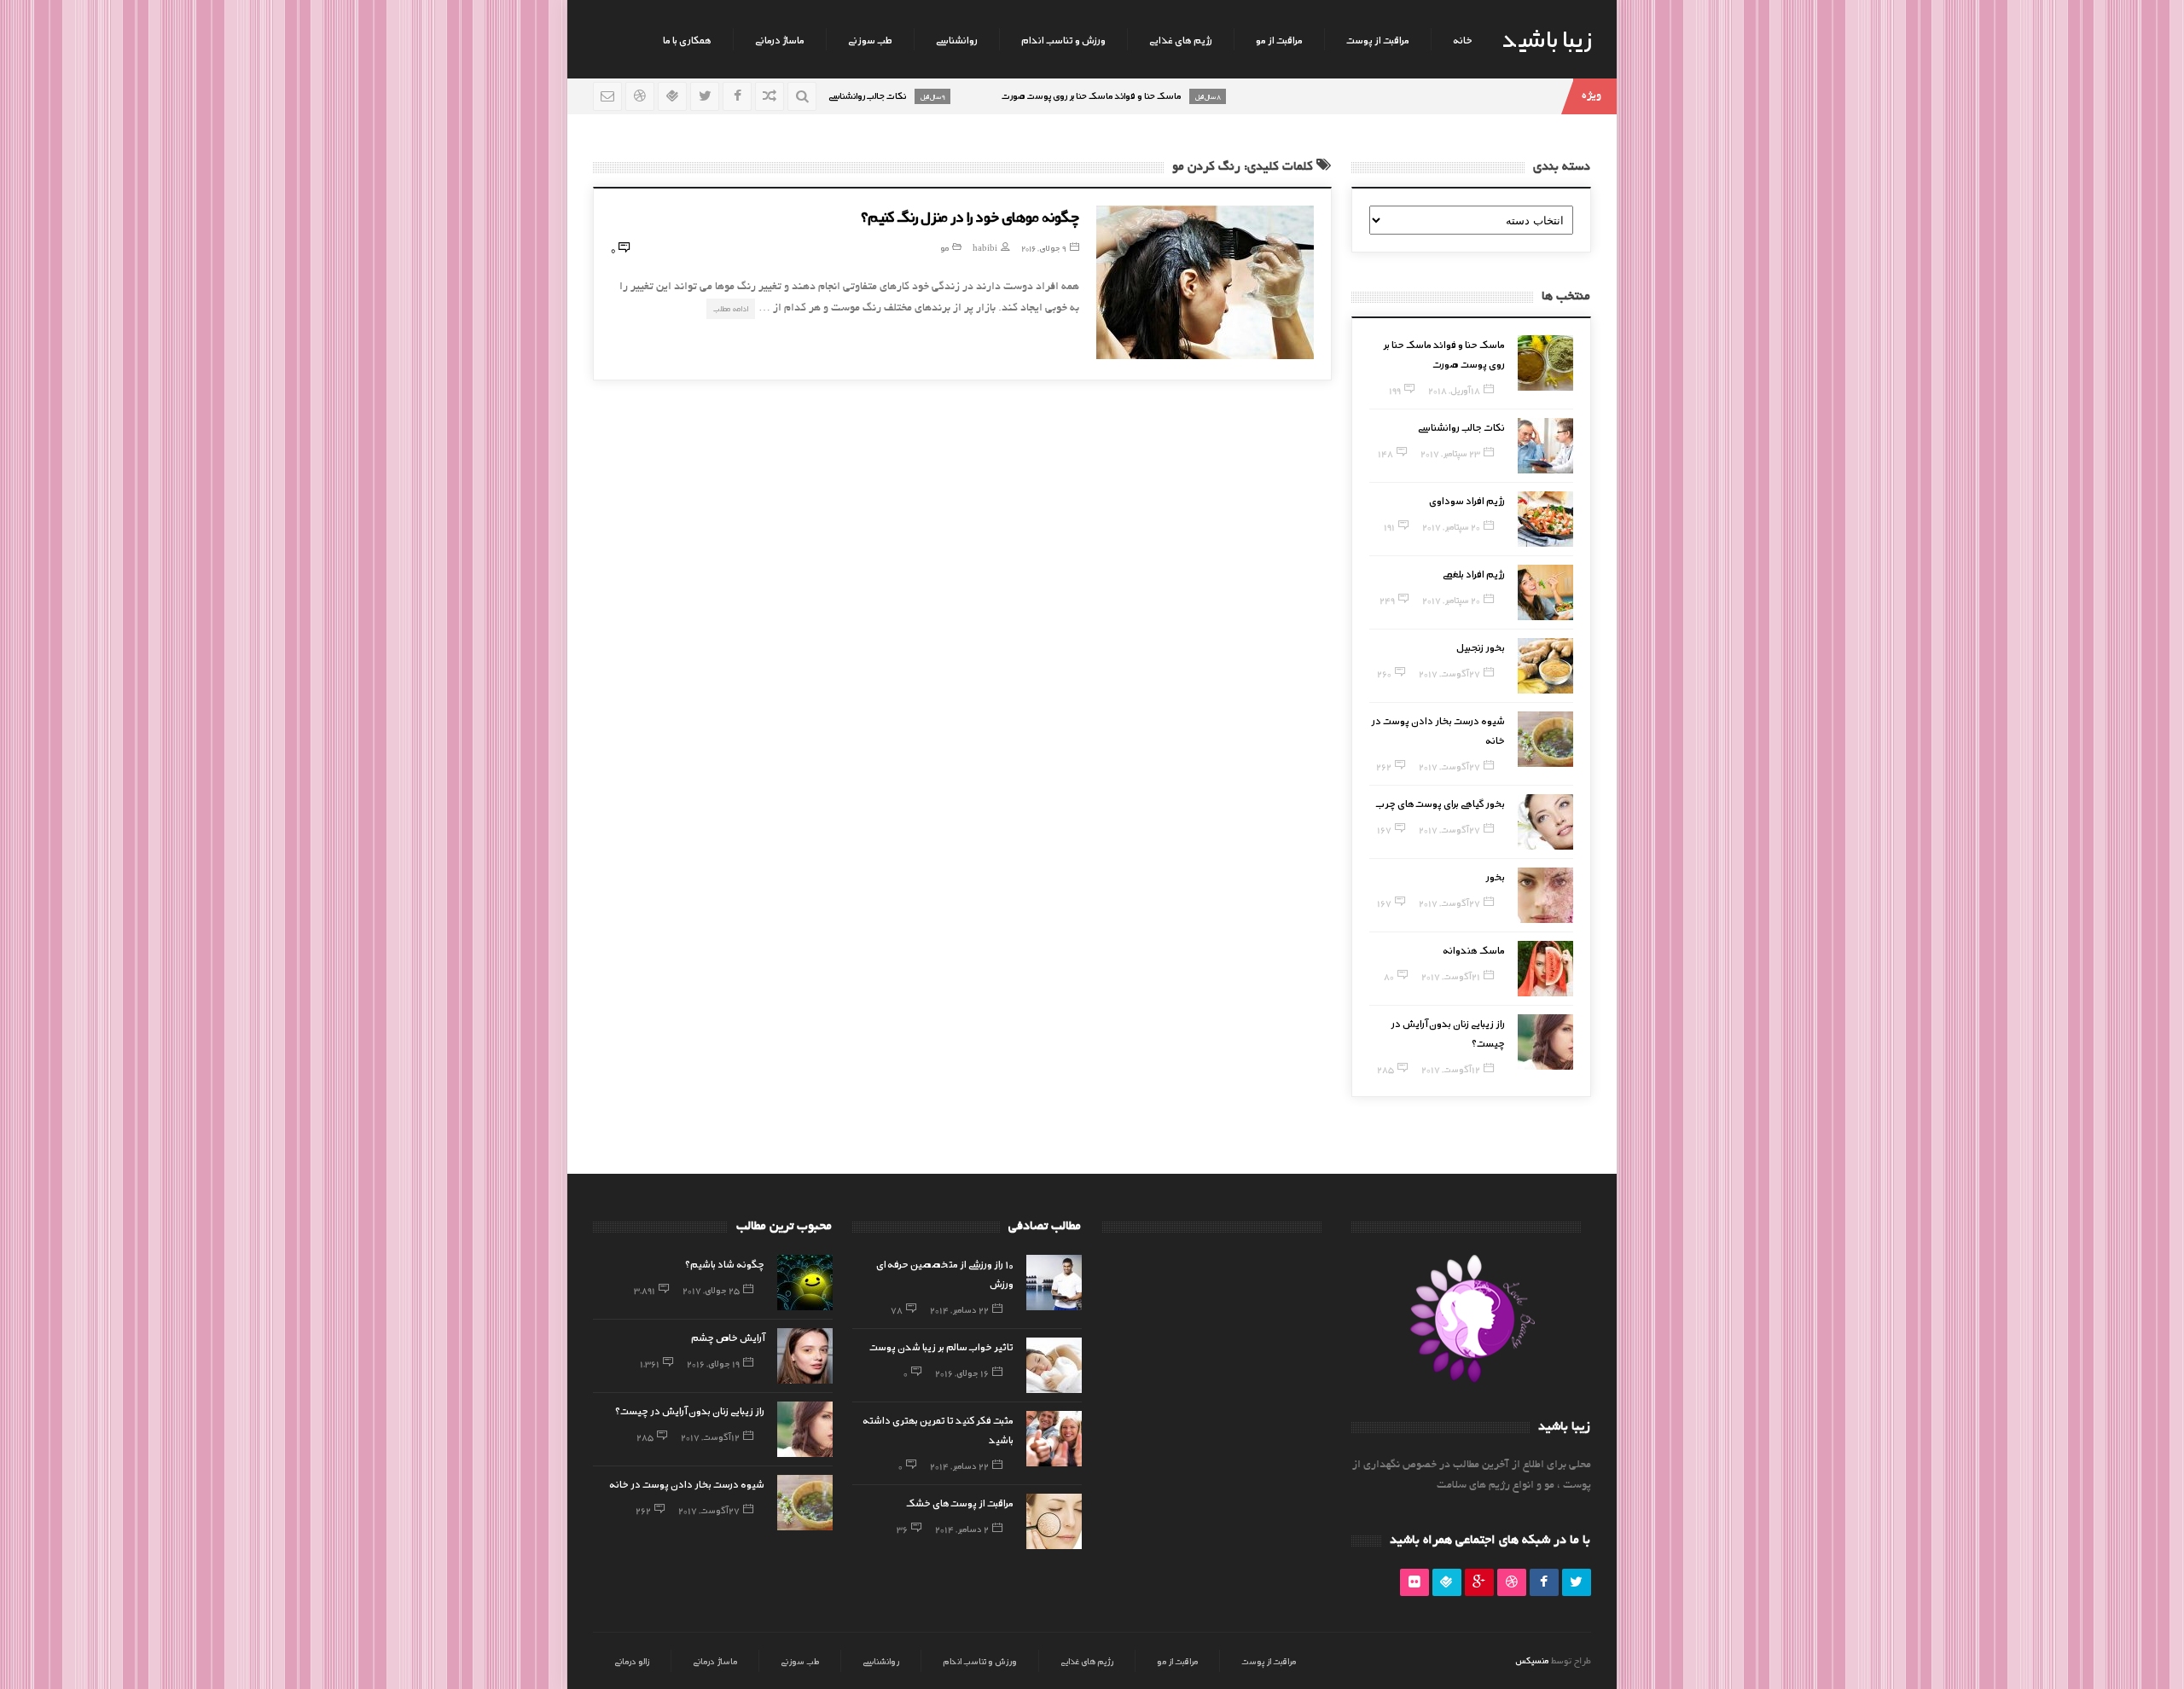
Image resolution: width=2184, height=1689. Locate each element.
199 (1395, 390)
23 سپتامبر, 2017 (1450, 453)
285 (1385, 1069)
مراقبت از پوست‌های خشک (960, 1502)
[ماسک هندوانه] (1545, 969)
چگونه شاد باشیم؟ (725, 1263)
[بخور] (1545, 895)
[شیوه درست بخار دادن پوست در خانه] (1545, 739)
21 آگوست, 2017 (1451, 976)
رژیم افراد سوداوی (1467, 500)
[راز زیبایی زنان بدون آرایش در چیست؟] (1545, 1042)
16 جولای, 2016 (962, 1373)
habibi (985, 248)
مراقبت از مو (1279, 39)
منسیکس (1532, 1660)
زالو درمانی (632, 1661)
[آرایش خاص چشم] (805, 1356)
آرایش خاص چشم (728, 1337)
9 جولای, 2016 (1044, 248)
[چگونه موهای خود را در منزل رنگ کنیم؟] (1205, 282)
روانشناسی (957, 39)
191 (1389, 526)
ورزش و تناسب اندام (1063, 39)
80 (1389, 976)
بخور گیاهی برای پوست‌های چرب (1441, 803)
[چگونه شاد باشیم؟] (805, 1283)
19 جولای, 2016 (713, 1363)
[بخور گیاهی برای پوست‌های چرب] (1545, 822)
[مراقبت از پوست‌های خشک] (1054, 1521)
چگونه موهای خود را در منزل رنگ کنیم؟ (970, 216)
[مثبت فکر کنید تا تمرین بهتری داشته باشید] (1054, 1439)
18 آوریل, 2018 (1454, 390)
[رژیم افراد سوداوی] (1545, 519)
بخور (1495, 876)
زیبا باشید (1547, 38)
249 (1387, 600)
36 (902, 1529)
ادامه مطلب (731, 308)
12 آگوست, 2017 (1451, 1069)
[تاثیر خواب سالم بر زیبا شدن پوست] (1054, 1365)
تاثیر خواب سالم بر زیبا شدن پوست (941, 1346)
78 (897, 1309)
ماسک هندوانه (1474, 949)
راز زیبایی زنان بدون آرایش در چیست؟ (690, 1410)
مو (944, 248)
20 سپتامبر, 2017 (1451, 526)
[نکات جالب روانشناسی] (1545, 446)
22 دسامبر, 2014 (959, 1309)
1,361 (650, 1363)
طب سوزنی (870, 39)
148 (1385, 453)
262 (1384, 766)
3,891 (645, 1290)
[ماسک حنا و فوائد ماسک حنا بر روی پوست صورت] (1545, 363)
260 (1384, 673)
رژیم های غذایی (1181, 39)
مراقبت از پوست (1378, 39)
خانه (1463, 39)
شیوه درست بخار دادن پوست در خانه (687, 1483)
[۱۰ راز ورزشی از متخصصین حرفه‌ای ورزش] (1054, 1283)
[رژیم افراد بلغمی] (1545, 592)
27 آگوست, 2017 (1449, 673)
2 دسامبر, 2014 (962, 1529)
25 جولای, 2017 (711, 1290)
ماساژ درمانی (780, 39)
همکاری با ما (687, 39)
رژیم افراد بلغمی (1474, 573)
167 (1384, 829)
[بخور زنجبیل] (1545, 666)
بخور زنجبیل (1481, 647)
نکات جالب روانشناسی (1461, 427)
